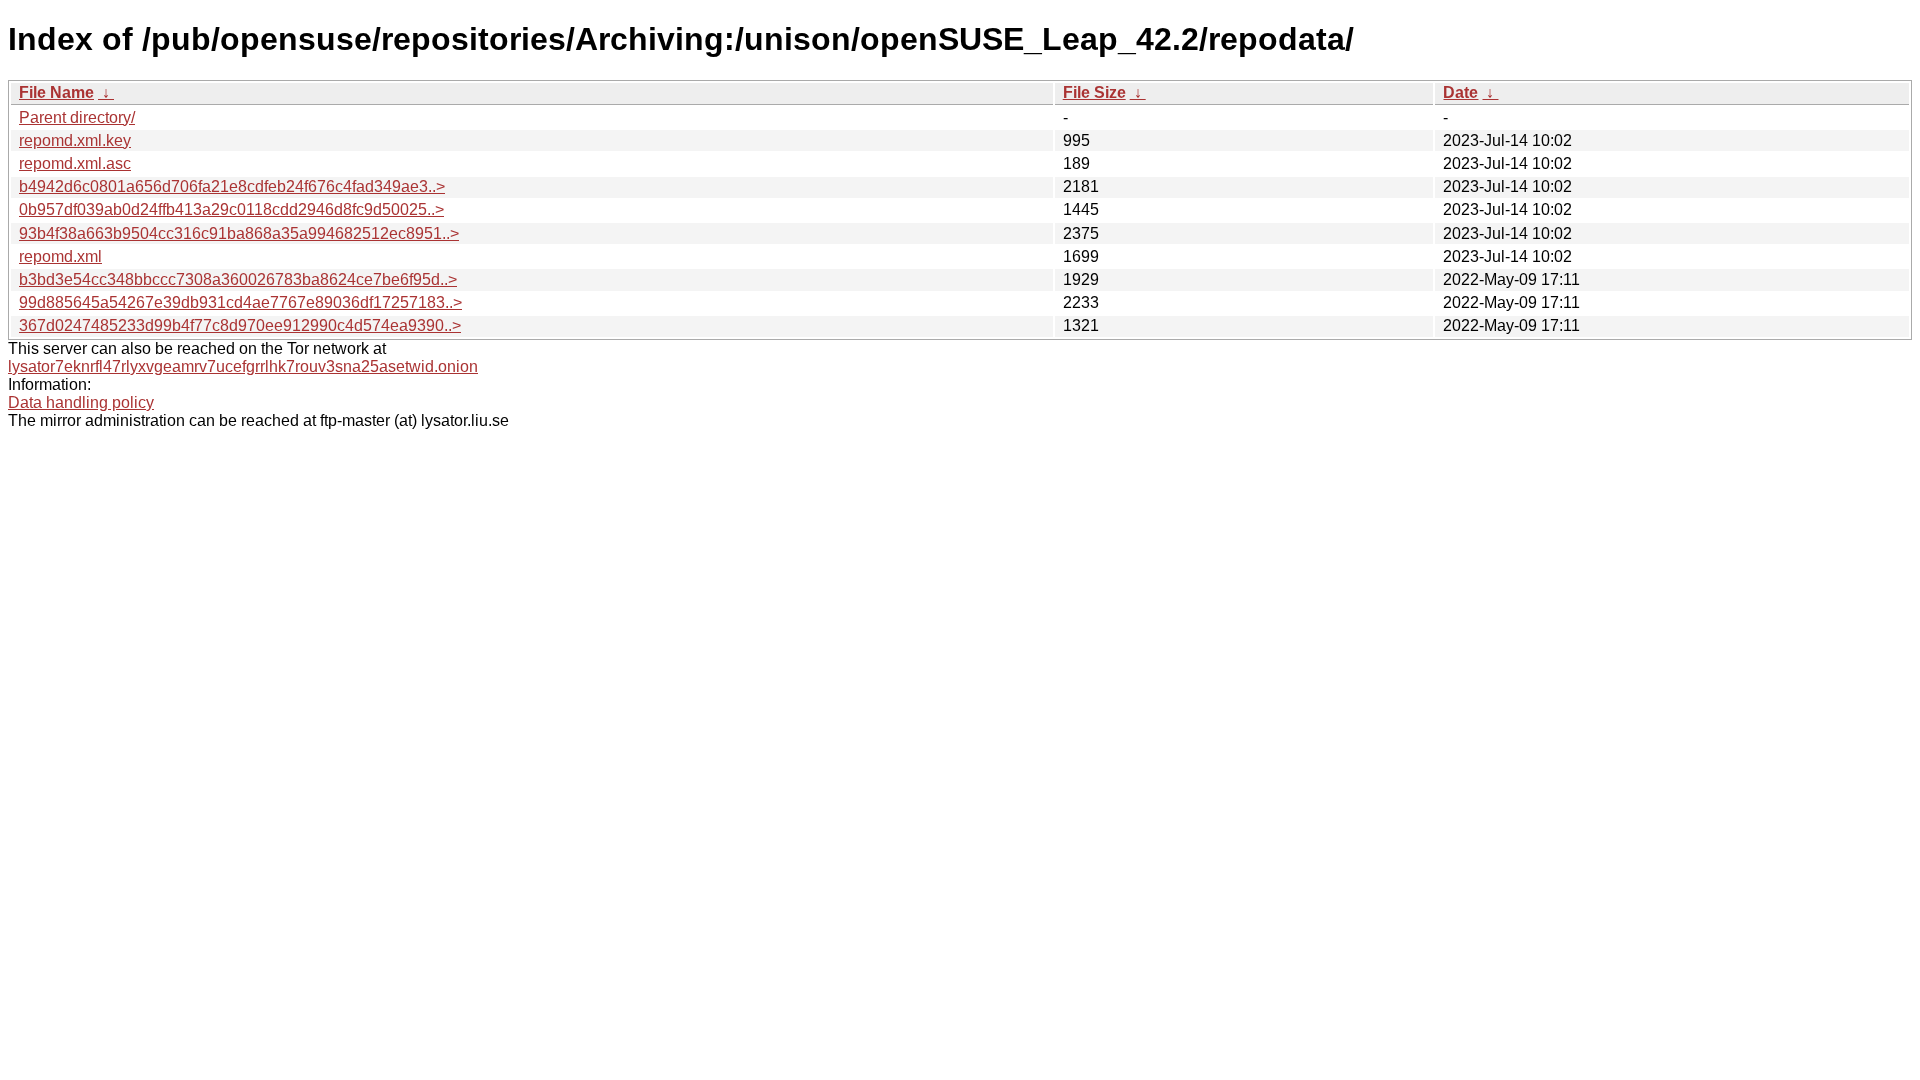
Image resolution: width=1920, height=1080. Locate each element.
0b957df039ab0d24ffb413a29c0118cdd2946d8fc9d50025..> (231, 209)
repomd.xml (60, 256)
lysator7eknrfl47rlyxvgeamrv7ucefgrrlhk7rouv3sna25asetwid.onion (243, 366)
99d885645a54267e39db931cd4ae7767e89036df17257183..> (240, 302)
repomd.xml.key (75, 140)
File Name (56, 92)
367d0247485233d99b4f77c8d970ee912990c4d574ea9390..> (240, 325)
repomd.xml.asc (75, 163)
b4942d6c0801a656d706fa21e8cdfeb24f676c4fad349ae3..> (232, 186)
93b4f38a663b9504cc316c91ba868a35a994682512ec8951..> (239, 233)
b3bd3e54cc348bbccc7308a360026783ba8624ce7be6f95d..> (238, 279)
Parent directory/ (77, 117)
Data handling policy (81, 402)
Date (1460, 92)
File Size (1094, 92)
